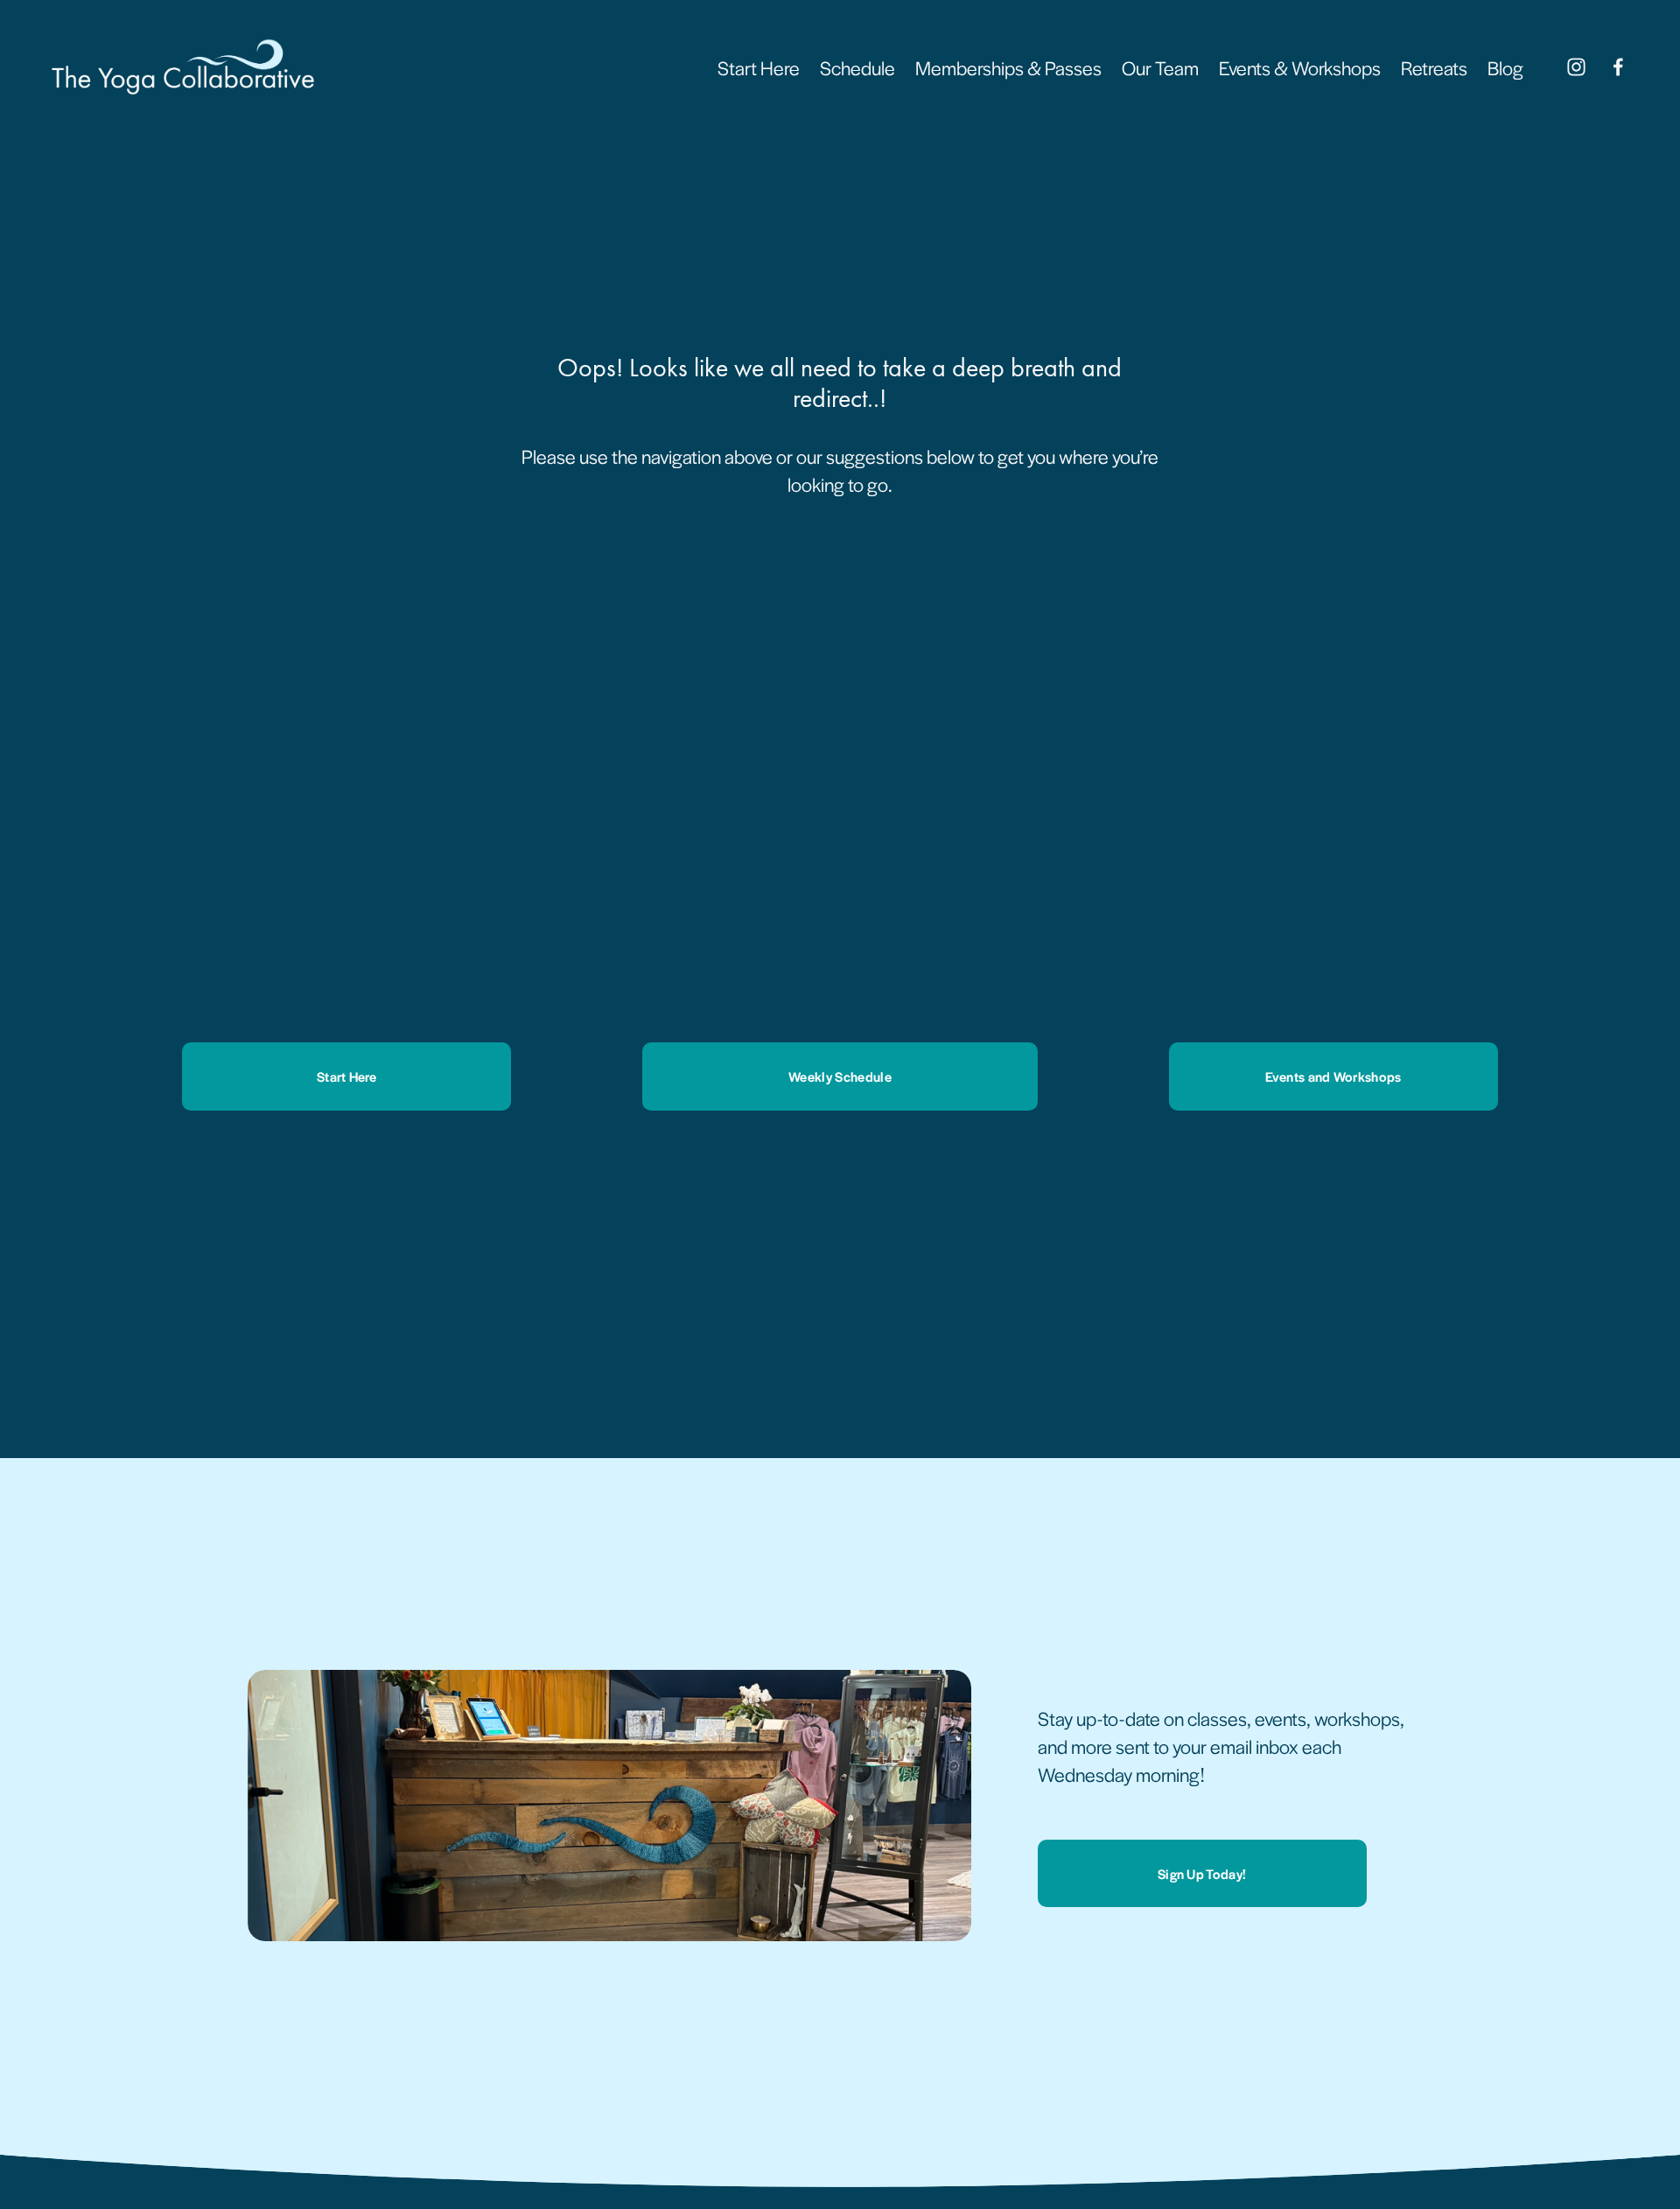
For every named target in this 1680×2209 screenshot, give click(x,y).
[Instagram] (1576, 67)
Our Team (1160, 67)
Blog (1505, 67)
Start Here (759, 67)
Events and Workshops (1333, 1076)
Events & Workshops (1300, 67)
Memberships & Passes (1008, 67)
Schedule (857, 67)
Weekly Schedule (840, 1076)
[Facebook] (1618, 67)
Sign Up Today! (1202, 1873)
